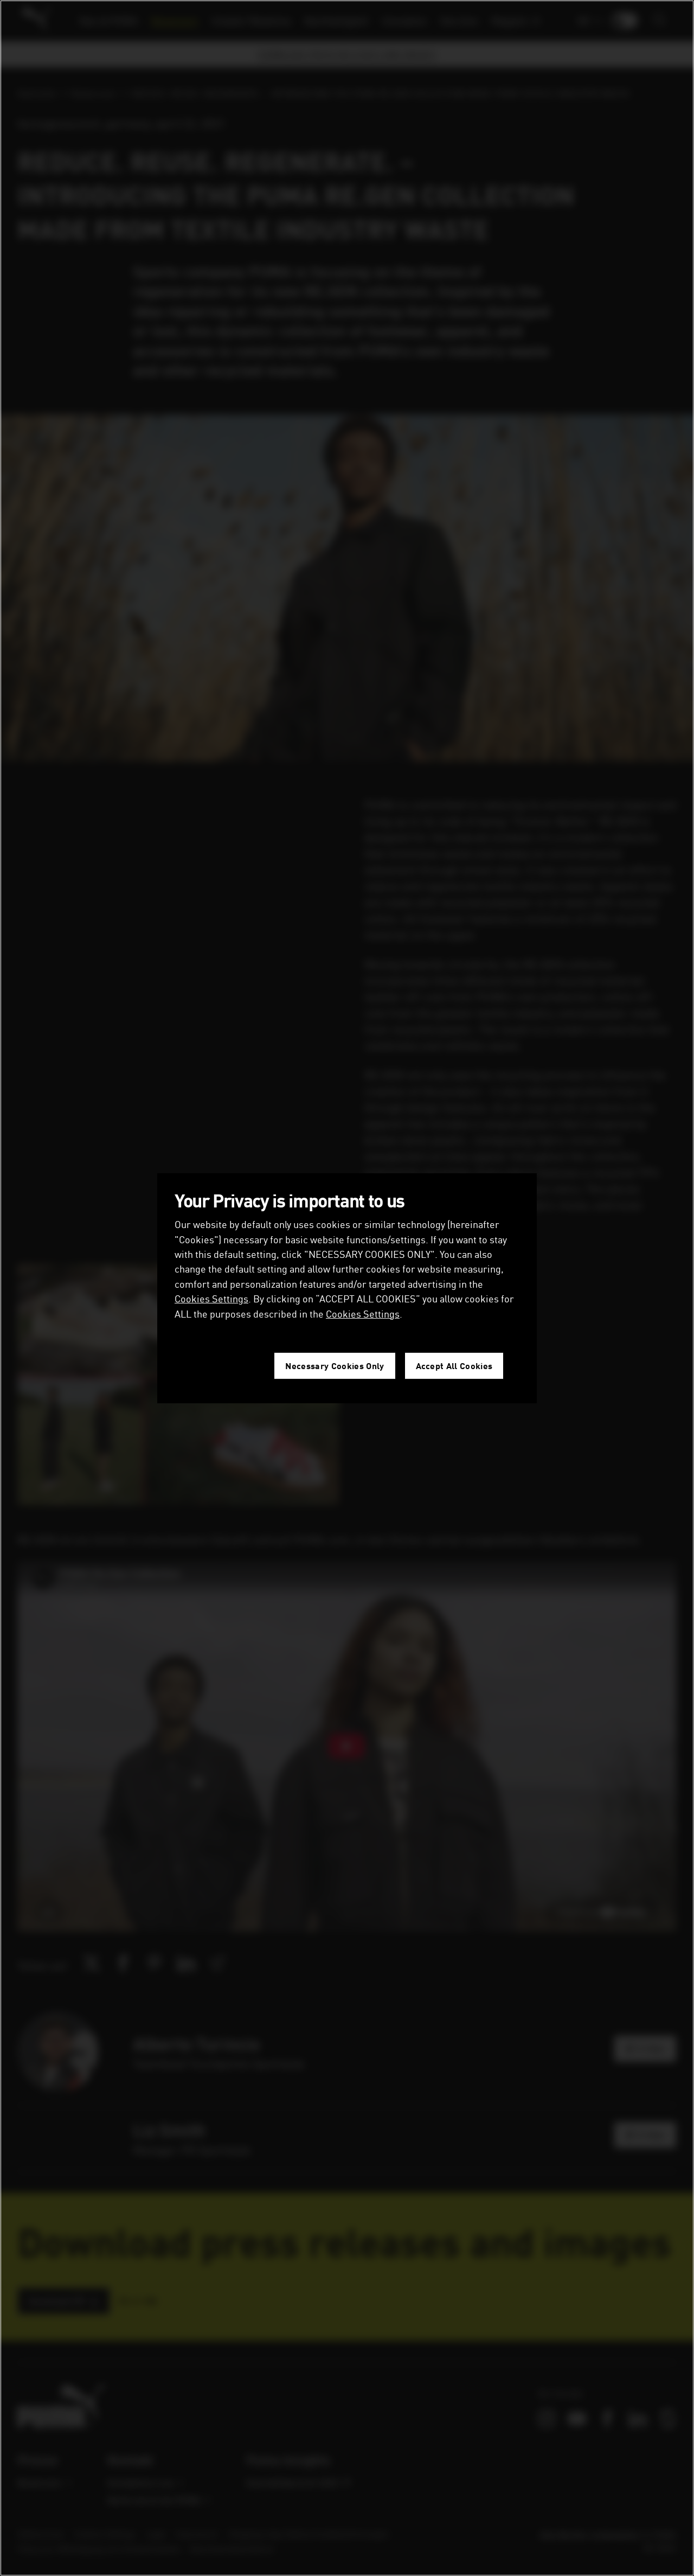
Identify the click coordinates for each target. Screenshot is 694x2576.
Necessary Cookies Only (335, 1366)
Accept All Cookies (454, 1366)
